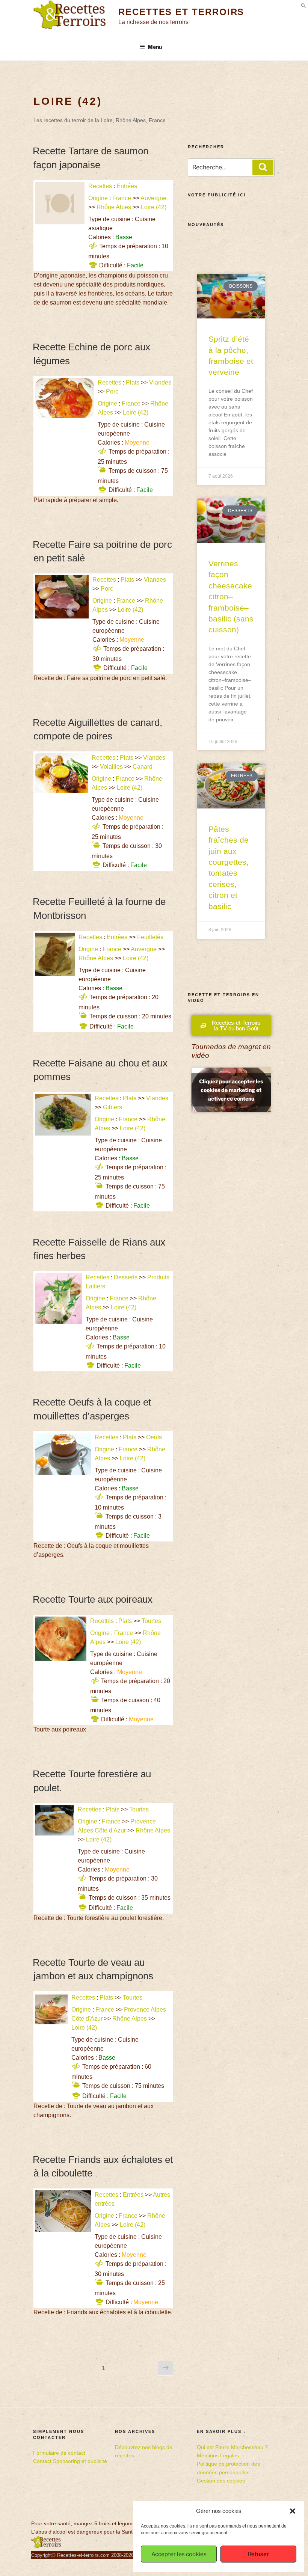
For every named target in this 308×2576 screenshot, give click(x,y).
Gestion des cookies (221, 2481)
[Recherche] (263, 167)
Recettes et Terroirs (181, 12)
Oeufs (154, 1437)
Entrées (127, 186)
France (122, 198)
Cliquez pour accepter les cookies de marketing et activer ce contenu (231, 1090)
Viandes (160, 382)
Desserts (126, 1277)
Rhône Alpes (114, 207)
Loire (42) (154, 207)
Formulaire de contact (59, 2453)
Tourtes (151, 1621)
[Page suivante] (166, 2368)
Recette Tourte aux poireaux (93, 1599)
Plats (133, 382)
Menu (155, 47)
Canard (143, 767)
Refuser (258, 2554)
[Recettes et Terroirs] (46, 2546)
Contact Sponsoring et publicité (70, 2461)
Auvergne (153, 198)
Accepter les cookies (179, 2554)
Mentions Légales (218, 2455)
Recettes (100, 186)
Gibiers (112, 1107)
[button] (293, 2511)
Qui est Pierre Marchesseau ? (232, 2447)
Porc (112, 391)
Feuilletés (150, 937)
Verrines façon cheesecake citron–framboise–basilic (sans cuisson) (231, 596)
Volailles (111, 767)
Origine (98, 198)
